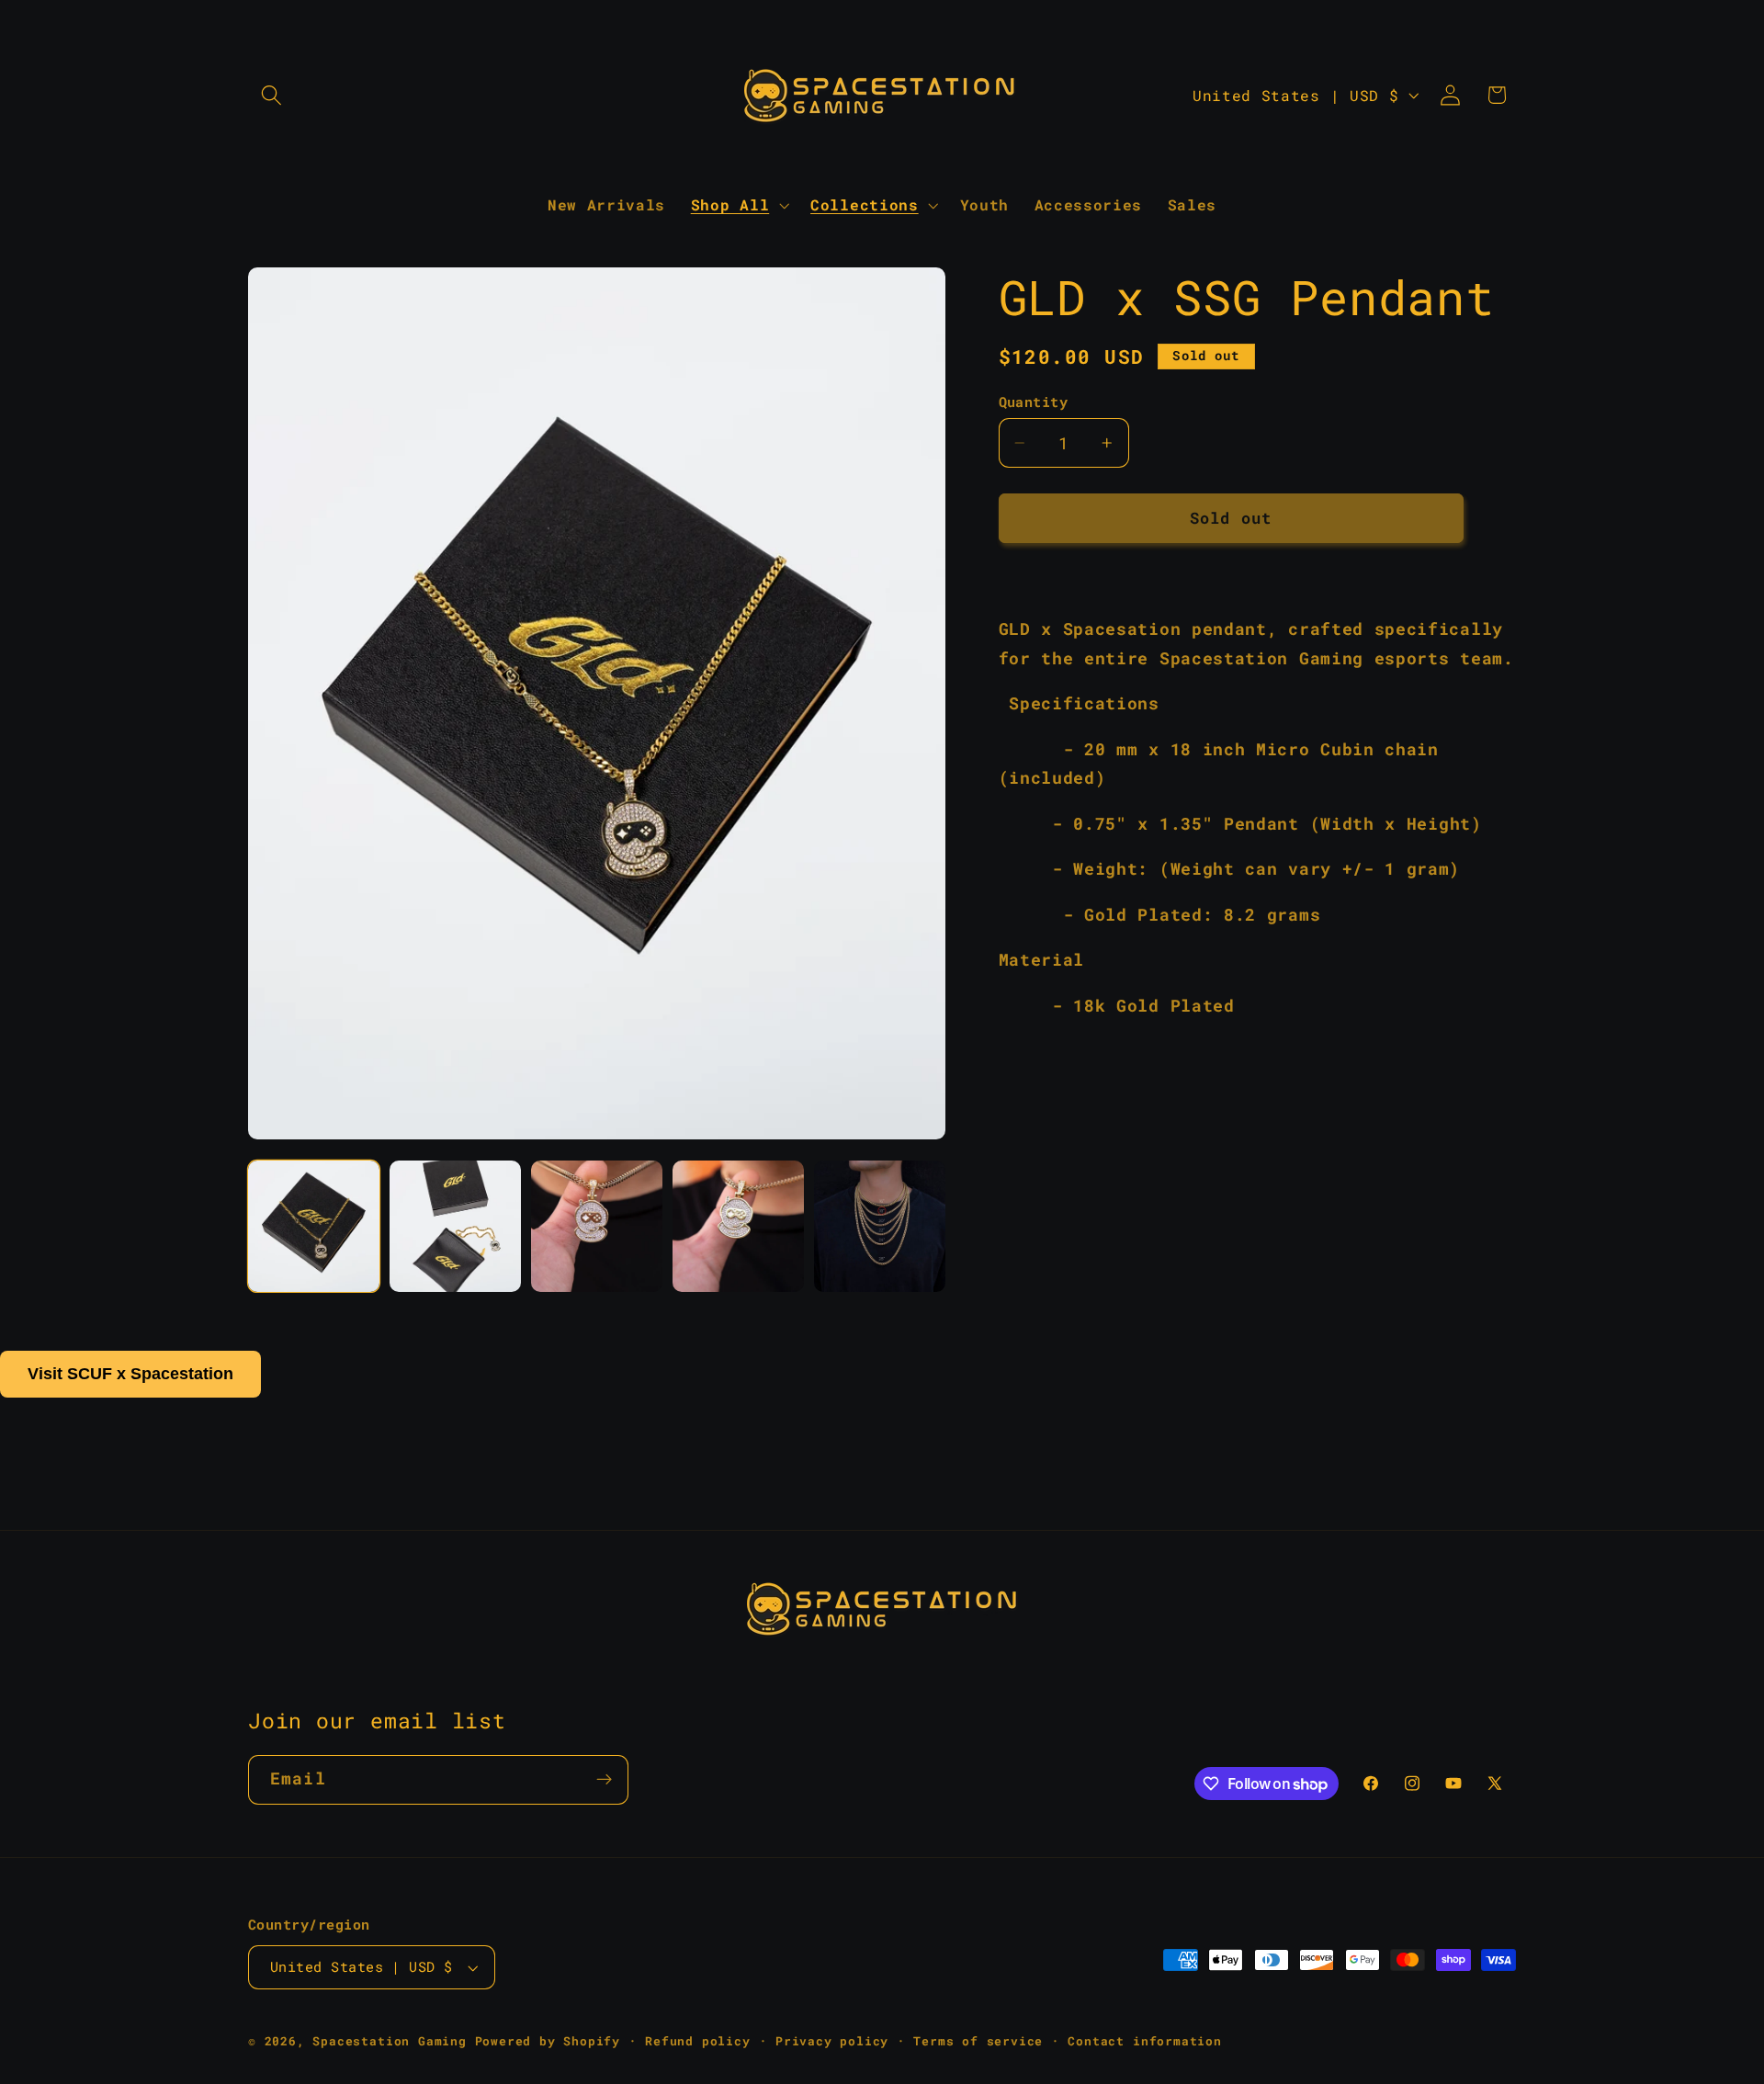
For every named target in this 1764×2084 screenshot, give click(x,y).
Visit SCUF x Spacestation (130, 1374)
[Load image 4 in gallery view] (738, 1226)
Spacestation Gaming (389, 2041)
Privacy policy (832, 2041)
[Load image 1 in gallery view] (314, 1226)
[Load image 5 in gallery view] (880, 1226)
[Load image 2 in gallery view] (455, 1226)
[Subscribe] (604, 1780)
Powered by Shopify (548, 2041)
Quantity (1034, 402)
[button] (271, 95)
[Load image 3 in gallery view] (597, 1226)
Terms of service (978, 2041)
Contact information (1144, 2041)
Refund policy (697, 2041)
